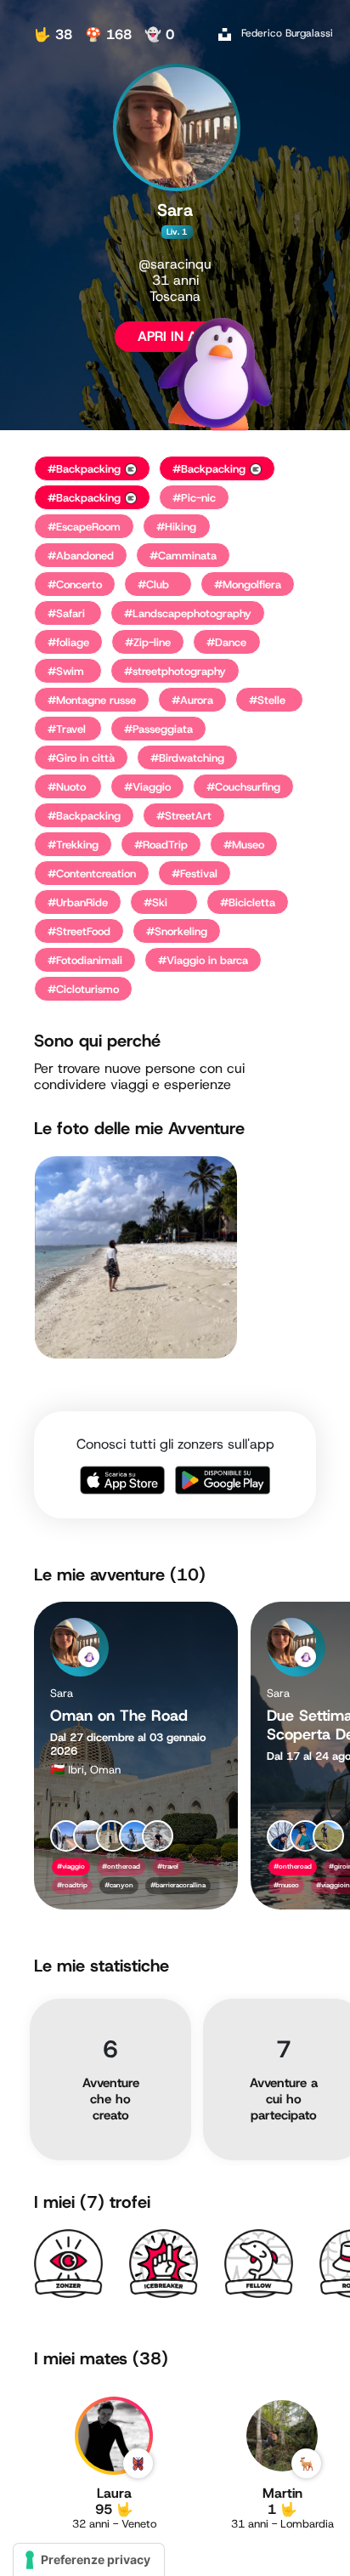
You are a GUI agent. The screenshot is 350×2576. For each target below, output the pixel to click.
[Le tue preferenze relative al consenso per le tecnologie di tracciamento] (89, 2560)
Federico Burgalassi (287, 33)
